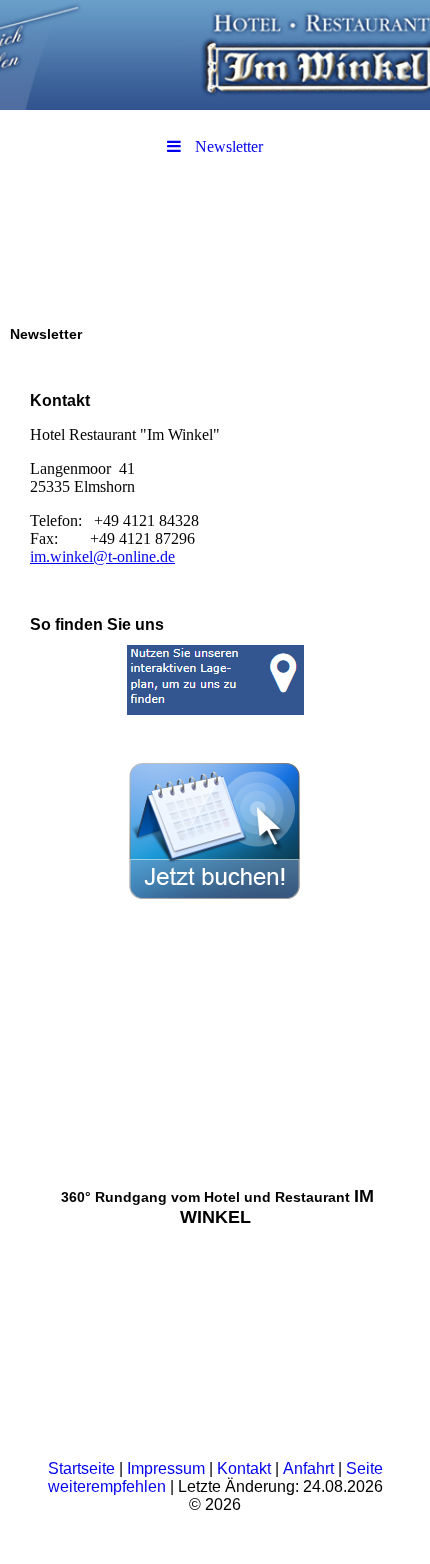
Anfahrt (310, 1468)
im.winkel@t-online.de (102, 556)
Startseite (81, 1468)
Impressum (168, 1468)
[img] (215, 55)
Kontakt (246, 1468)
